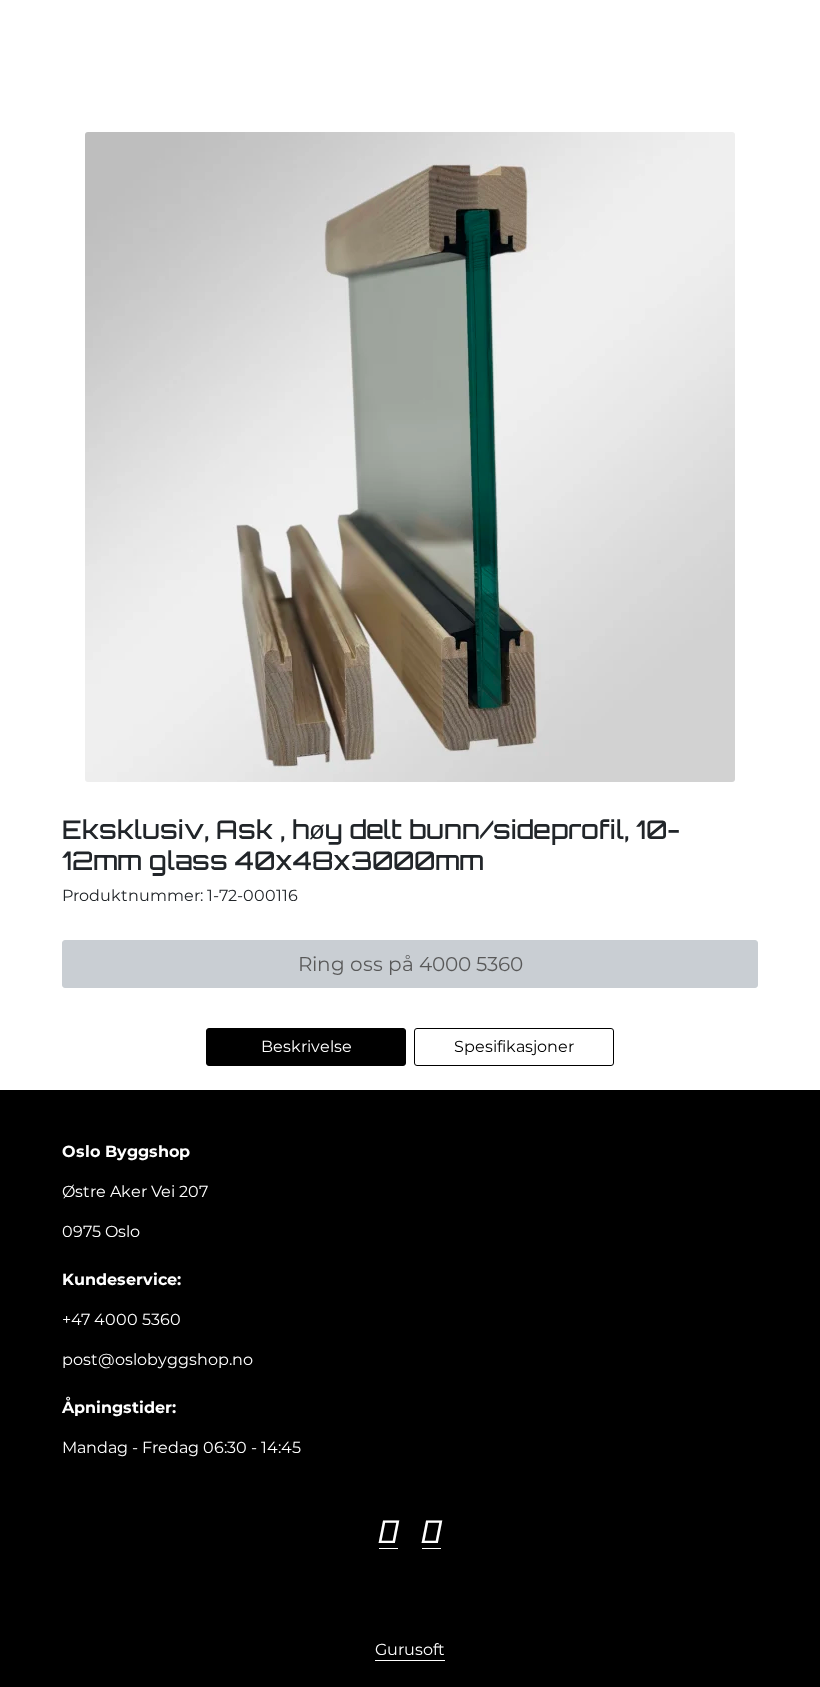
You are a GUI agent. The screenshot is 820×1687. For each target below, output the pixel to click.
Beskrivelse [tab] (306, 1046)
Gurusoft (410, 1649)
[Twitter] (388, 1532)
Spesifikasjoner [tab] (514, 1046)
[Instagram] (431, 1532)
